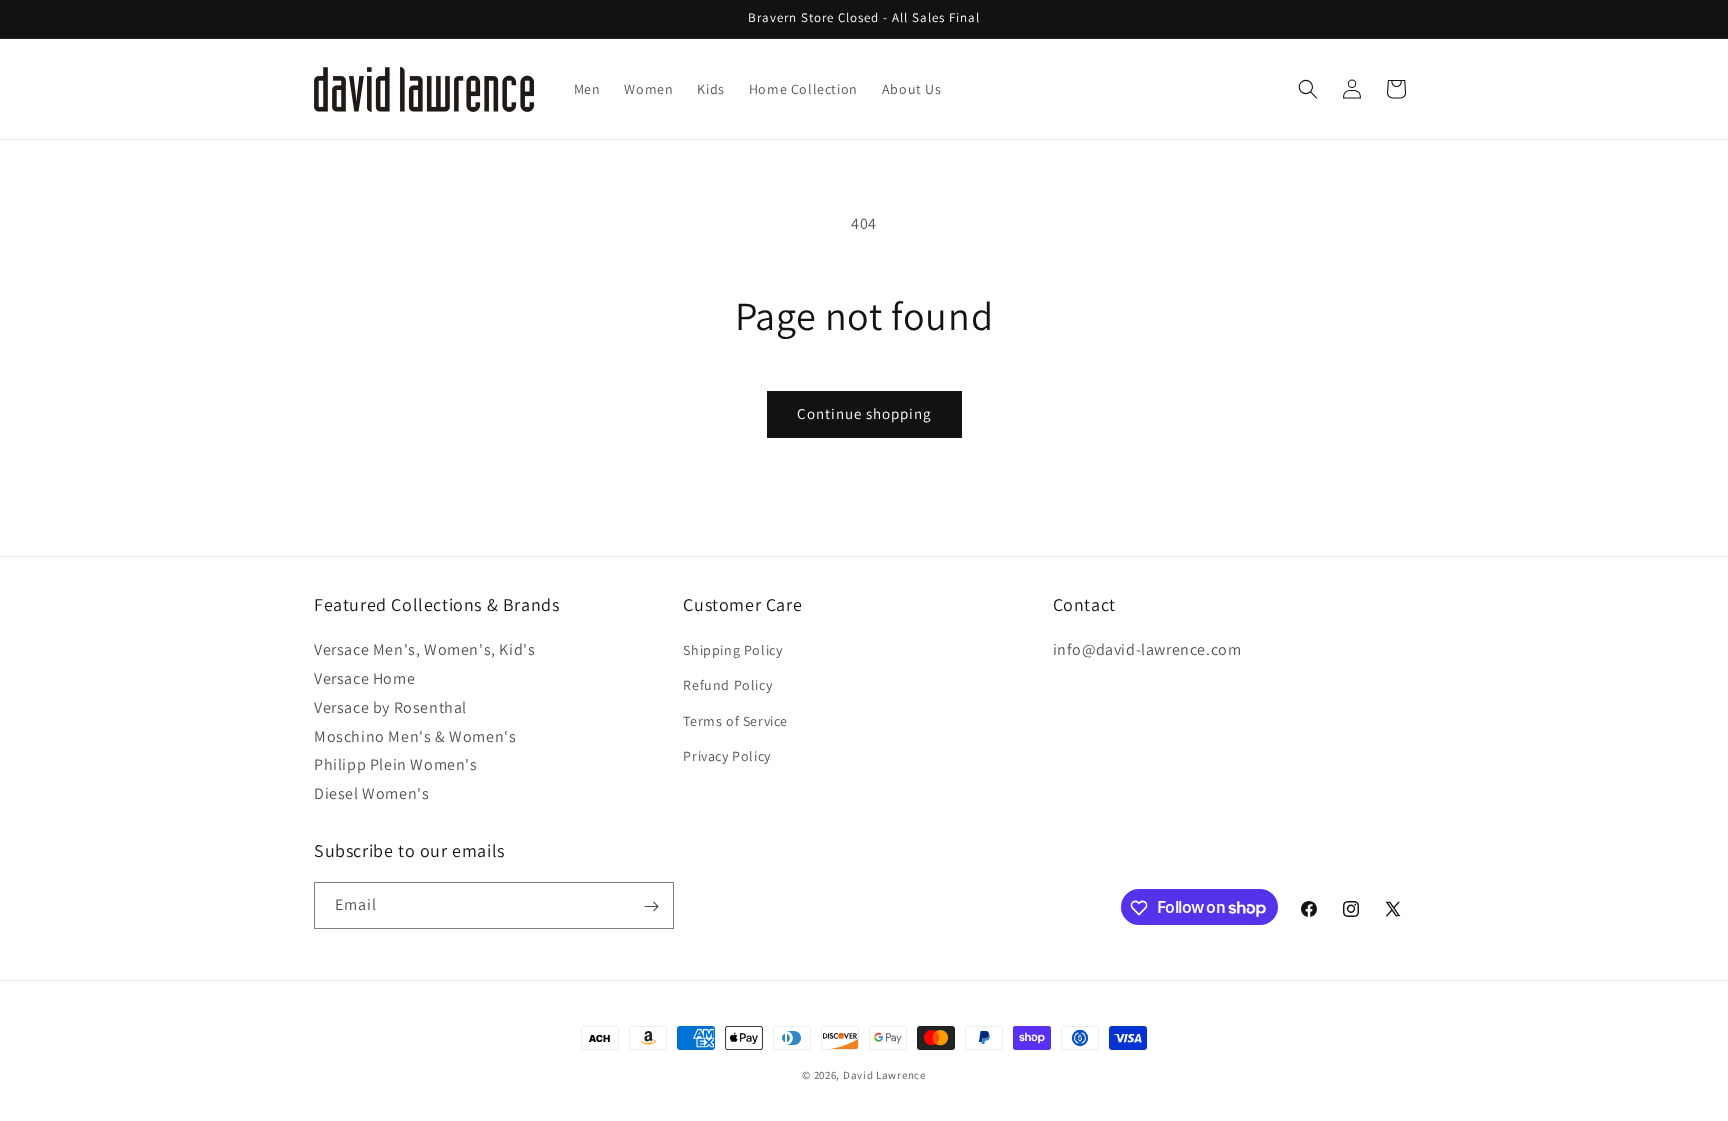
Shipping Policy (732, 650)
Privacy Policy (726, 756)
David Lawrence (884, 1075)
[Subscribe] (651, 906)
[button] (1308, 89)
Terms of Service (735, 721)
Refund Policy (727, 686)
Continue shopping (864, 413)
